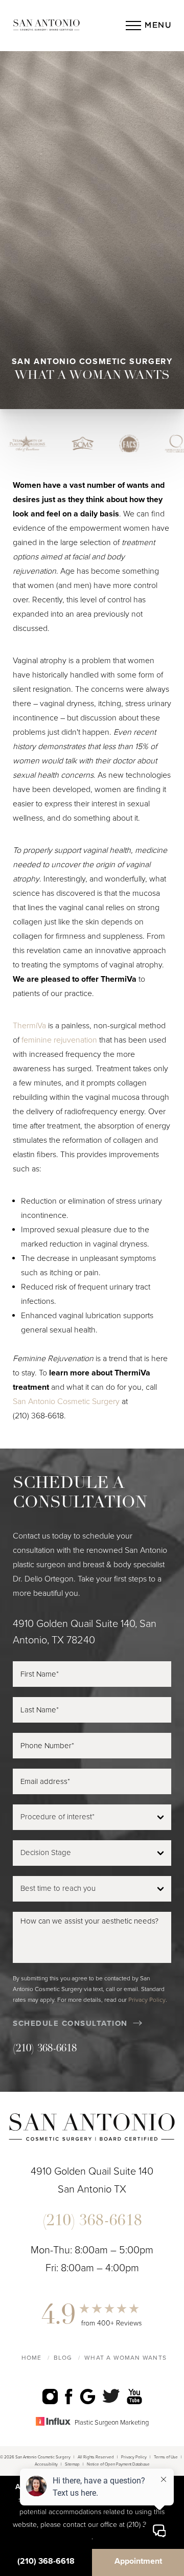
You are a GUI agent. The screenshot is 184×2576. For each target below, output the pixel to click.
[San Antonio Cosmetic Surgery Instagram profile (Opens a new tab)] (50, 2396)
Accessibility (46, 2464)
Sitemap (72, 2464)
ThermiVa (29, 1026)
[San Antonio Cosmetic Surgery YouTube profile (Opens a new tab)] (134, 2396)
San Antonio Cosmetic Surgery (66, 1402)
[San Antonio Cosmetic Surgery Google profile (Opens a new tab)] (88, 2396)
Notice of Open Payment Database (118, 2464)
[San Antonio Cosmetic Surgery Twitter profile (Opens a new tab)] (111, 2396)
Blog (63, 2358)
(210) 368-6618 (38, 1416)
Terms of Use (166, 2457)
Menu (158, 25)
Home (32, 2358)
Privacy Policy (147, 2000)
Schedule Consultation (70, 2023)
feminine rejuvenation (59, 1040)
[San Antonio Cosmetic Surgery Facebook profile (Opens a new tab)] (69, 2396)
